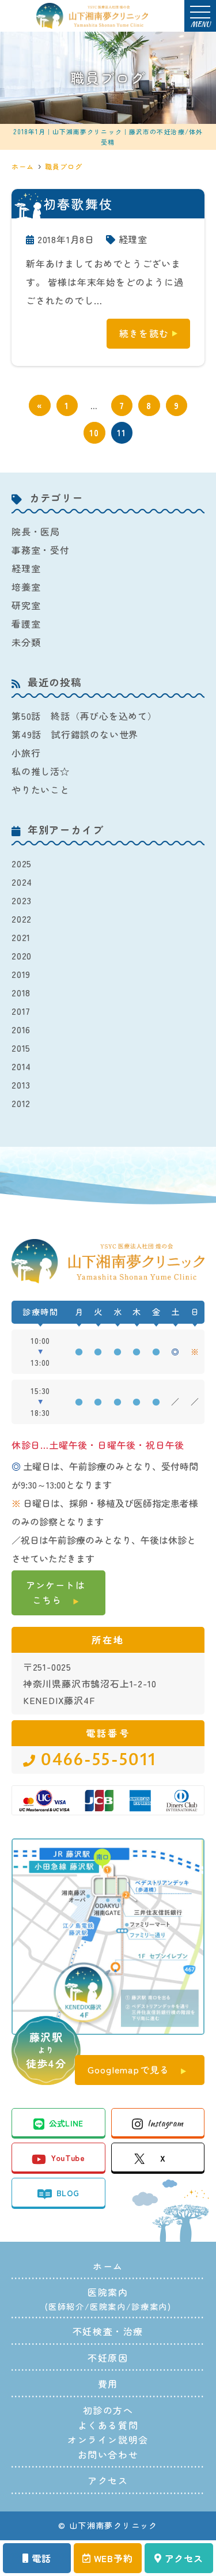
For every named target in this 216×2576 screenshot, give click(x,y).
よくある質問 (108, 2425)
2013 (21, 1085)
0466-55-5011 (98, 1760)
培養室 (26, 587)
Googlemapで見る (128, 2069)
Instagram (165, 2123)
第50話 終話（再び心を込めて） (84, 716)
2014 (21, 1066)
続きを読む (144, 333)
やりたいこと (41, 790)
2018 (21, 992)
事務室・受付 (41, 550)
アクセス (184, 2558)
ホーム (108, 2266)
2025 (22, 863)
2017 (21, 1011)
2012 (21, 1103)
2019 (21, 974)
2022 (22, 919)
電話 (41, 2558)
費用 (108, 2384)
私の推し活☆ (41, 771)
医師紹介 (66, 2306)
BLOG (68, 2193)
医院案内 (108, 2306)
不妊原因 (108, 2358)
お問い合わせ (108, 2454)
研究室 (26, 605)
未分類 (26, 642)
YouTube (67, 2158)
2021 (21, 937)
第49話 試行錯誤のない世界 (75, 734)
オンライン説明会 (108, 2439)
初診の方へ (108, 2410)
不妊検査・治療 (108, 2331)
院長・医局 (36, 531)
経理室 (133, 239)
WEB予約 (113, 2558)
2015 (21, 1048)
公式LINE (66, 2123)
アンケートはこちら (56, 1592)
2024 (22, 882)
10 (94, 433)
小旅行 (26, 753)
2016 (21, 1029)
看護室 (26, 624)
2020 (22, 955)
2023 (22, 900)
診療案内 (149, 2306)
